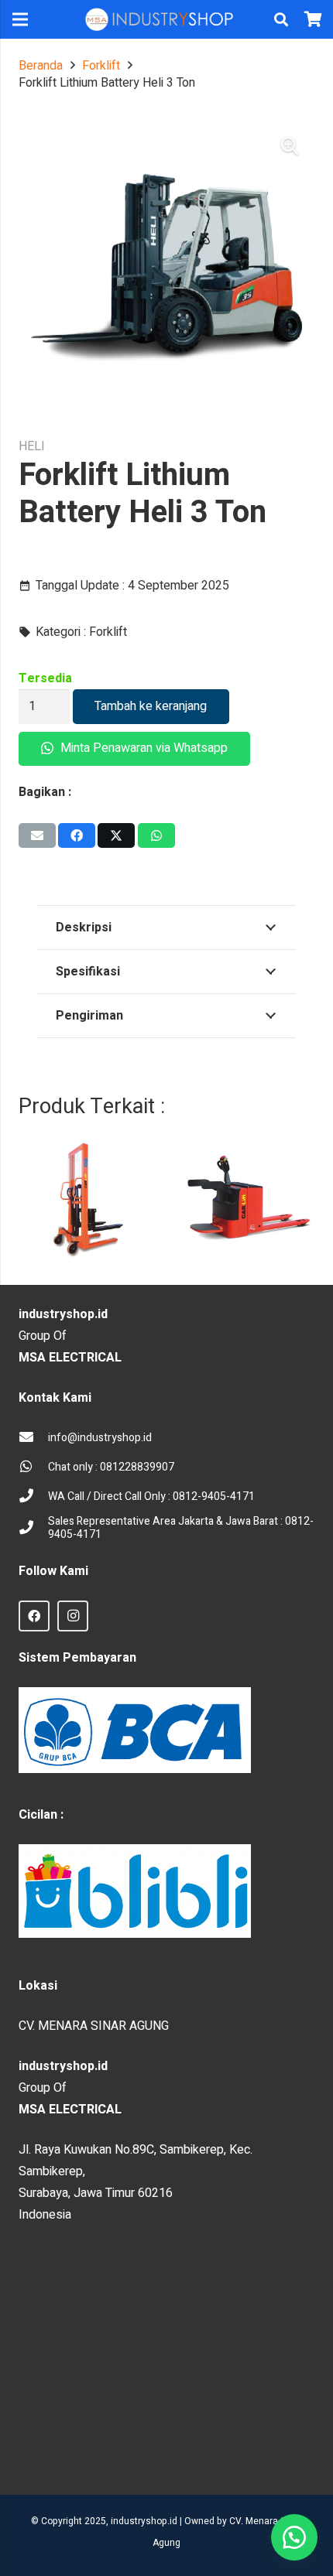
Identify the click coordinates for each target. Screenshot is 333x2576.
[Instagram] (73, 1616)
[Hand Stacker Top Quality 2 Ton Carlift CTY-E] (83, 1202)
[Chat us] (294, 2537)
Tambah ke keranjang (151, 706)
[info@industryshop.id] (33, 1438)
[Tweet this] (116, 835)
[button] (281, 19)
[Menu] (20, 19)
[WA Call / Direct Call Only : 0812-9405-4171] (33, 1497)
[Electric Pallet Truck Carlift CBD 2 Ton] (250, 1202)
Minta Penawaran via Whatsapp (142, 748)
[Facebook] (34, 1616)
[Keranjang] (314, 19)
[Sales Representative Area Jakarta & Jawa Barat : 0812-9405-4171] (33, 1529)
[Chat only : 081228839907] (33, 1467)
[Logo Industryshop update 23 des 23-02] (160, 19)
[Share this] (77, 835)
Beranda (41, 66)
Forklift (101, 66)
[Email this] (37, 835)
